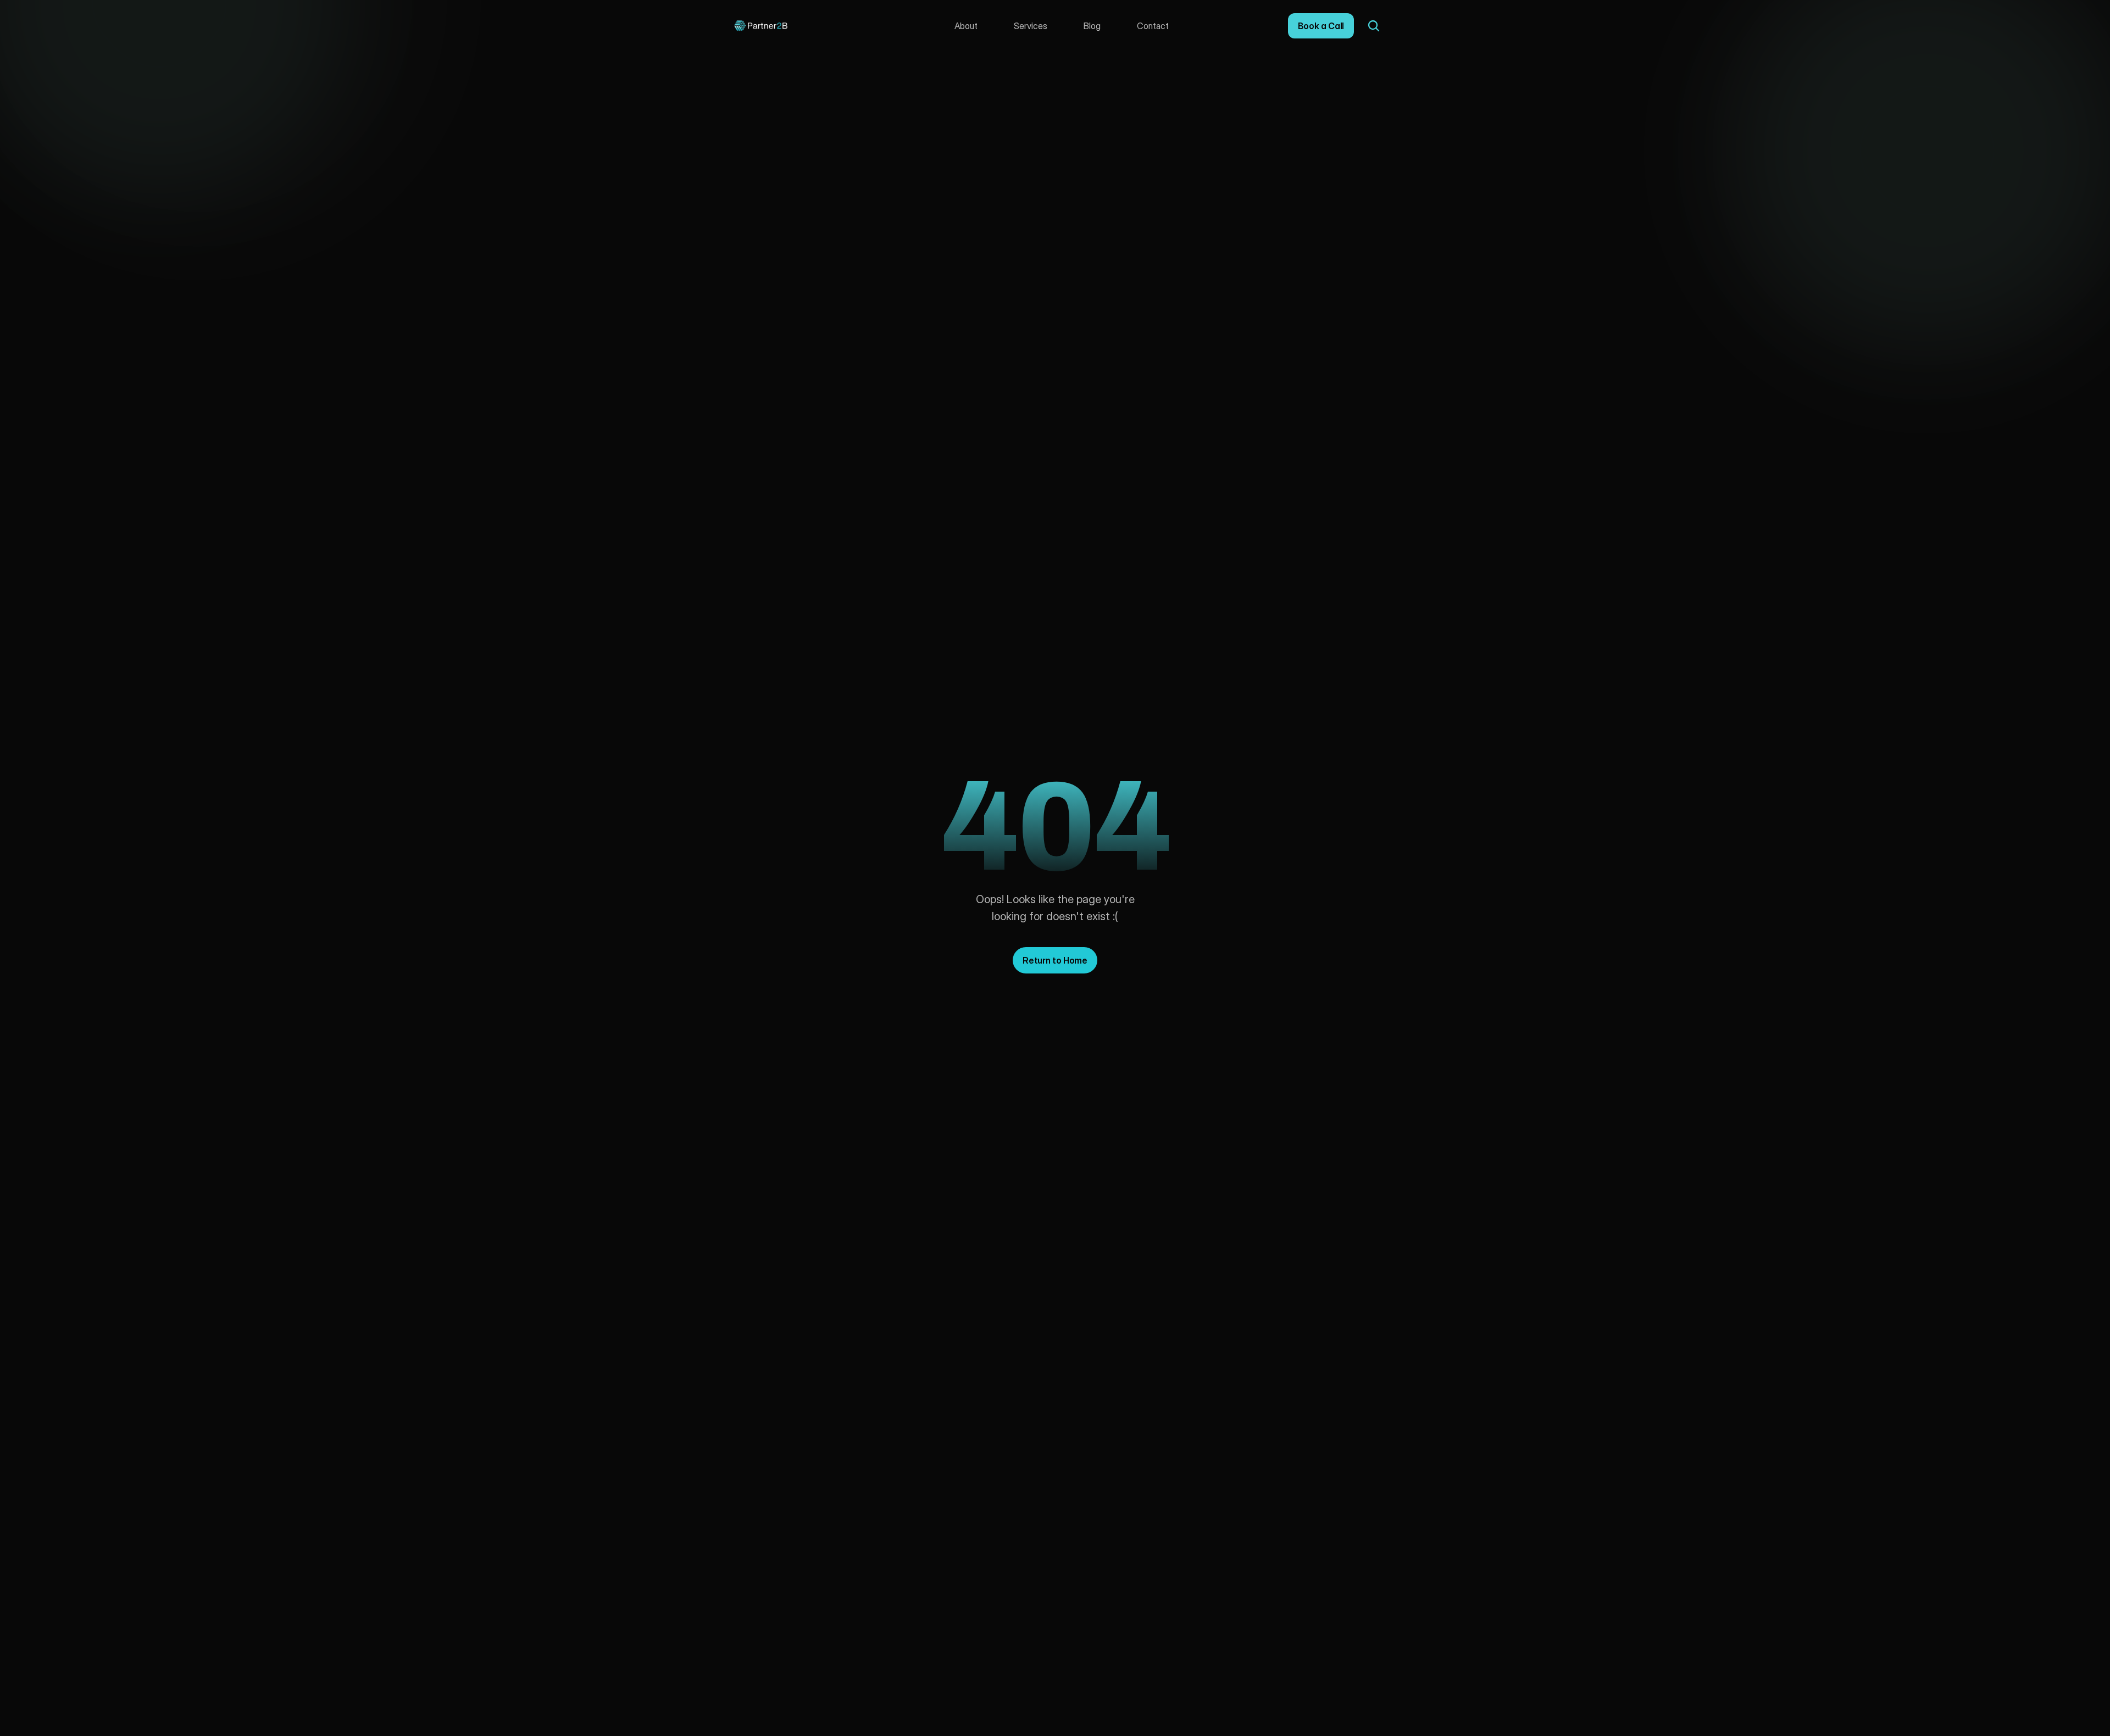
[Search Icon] (1374, 26)
